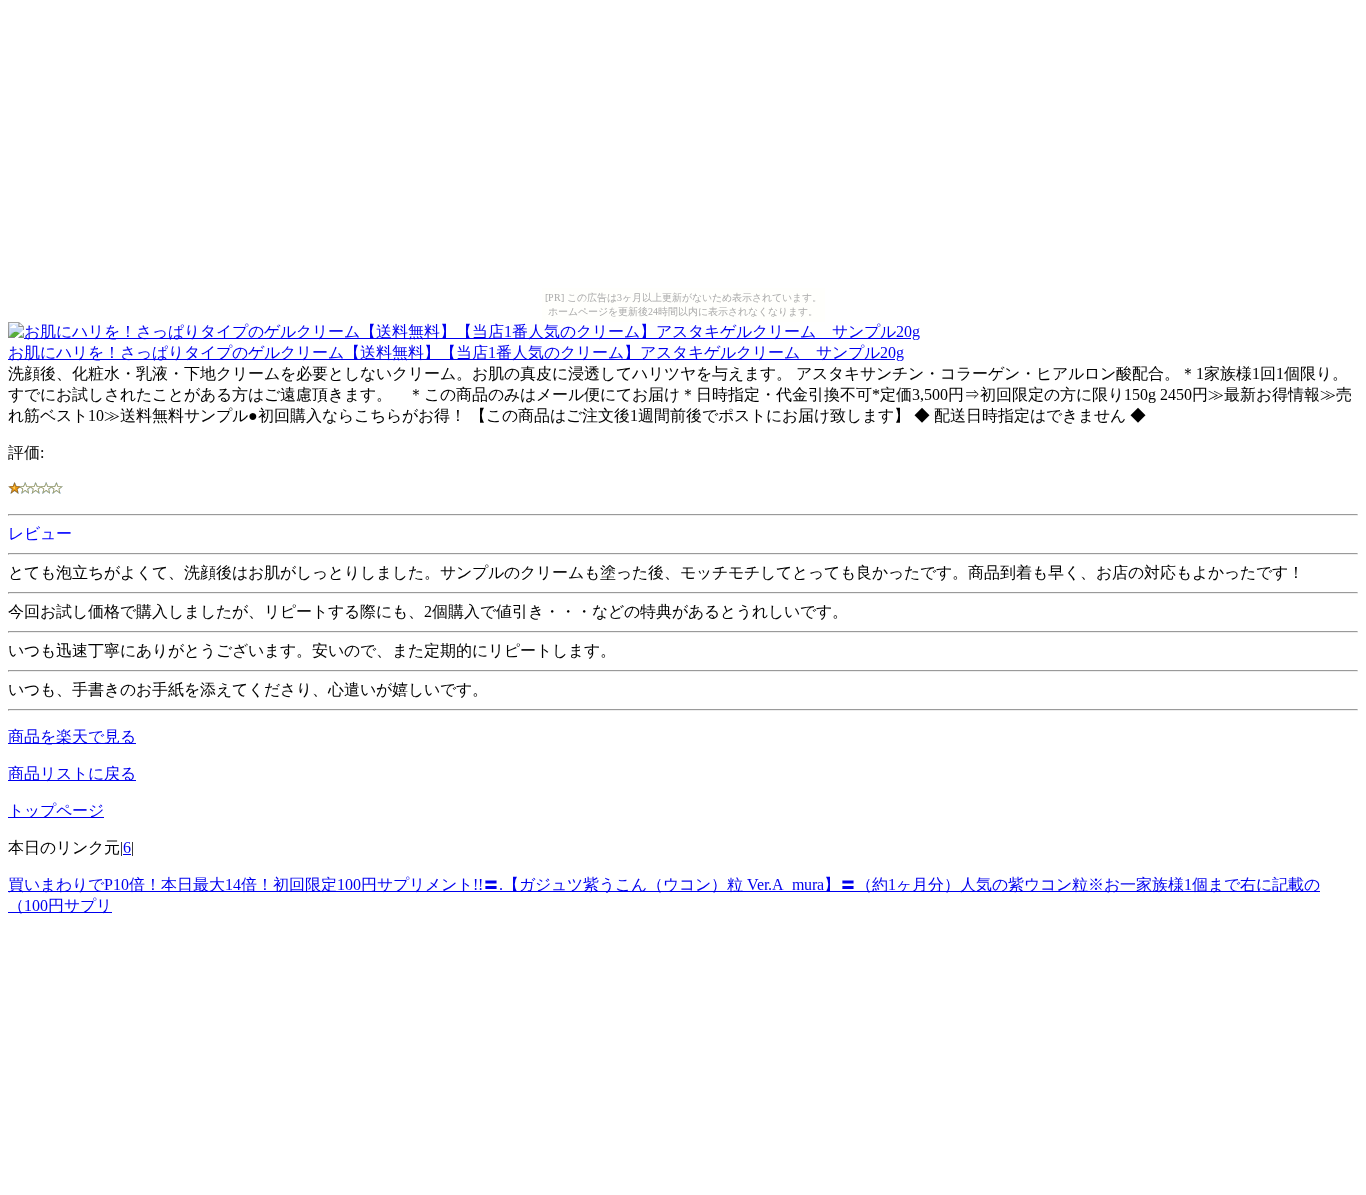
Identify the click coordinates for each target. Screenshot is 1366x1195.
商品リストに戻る (72, 773)
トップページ (56, 810)
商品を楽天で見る (72, 736)
